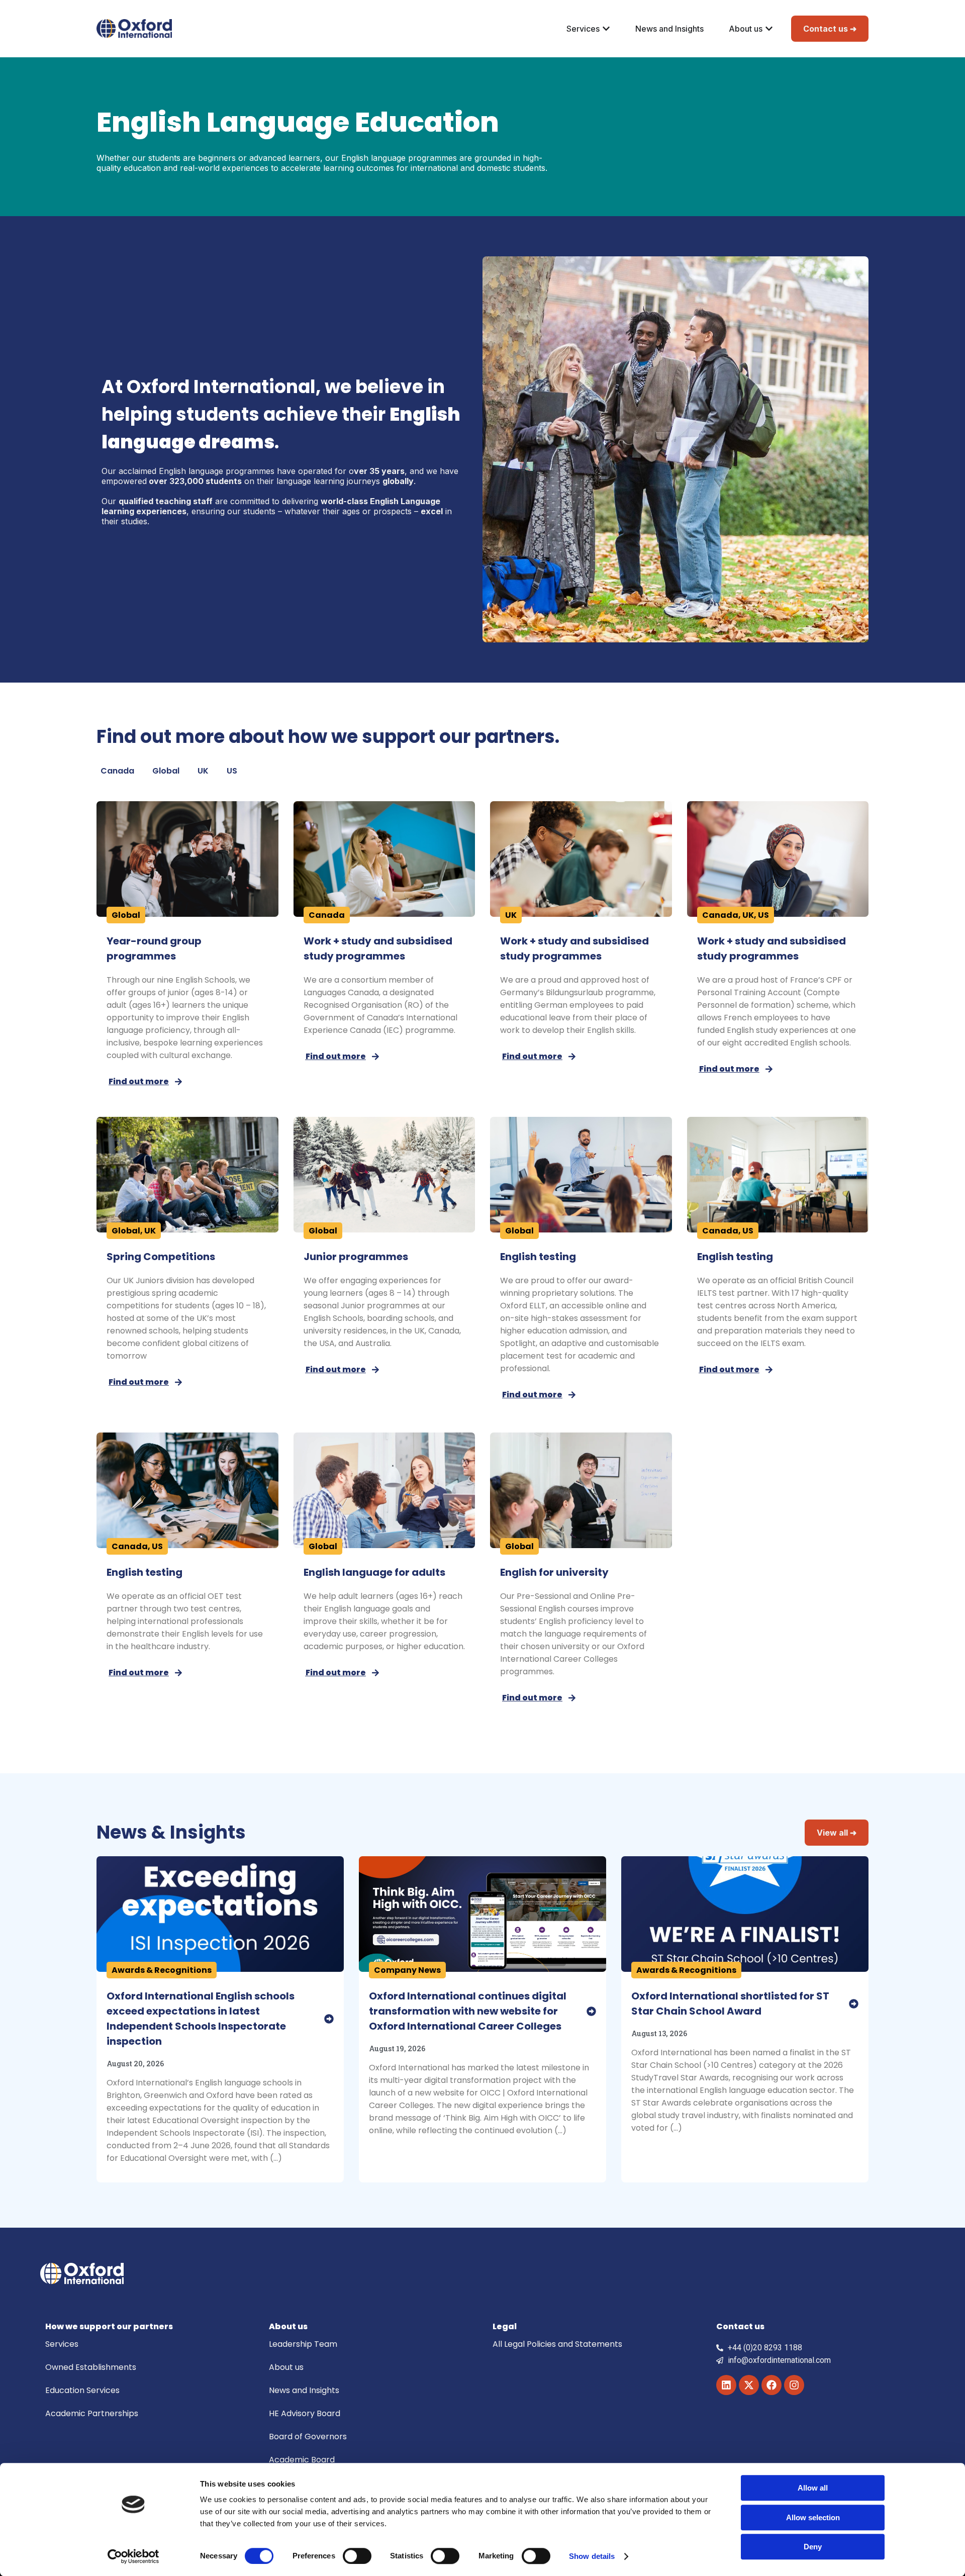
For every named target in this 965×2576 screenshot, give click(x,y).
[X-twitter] (749, 2385)
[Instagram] (794, 2385)
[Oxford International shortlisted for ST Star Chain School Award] (854, 2004)
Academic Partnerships (92, 2413)
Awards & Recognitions (162, 1970)
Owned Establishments (91, 2367)
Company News (407, 1970)
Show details (592, 2556)
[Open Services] (606, 29)
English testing (538, 1257)
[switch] (357, 2556)
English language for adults (374, 1572)
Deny (813, 2547)
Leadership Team (303, 2344)
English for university (554, 1572)
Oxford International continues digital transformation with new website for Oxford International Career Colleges (468, 2011)
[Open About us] (769, 29)
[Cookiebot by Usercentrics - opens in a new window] (133, 2556)
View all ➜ (837, 1833)
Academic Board (302, 2460)
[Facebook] (771, 2385)
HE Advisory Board (305, 2413)
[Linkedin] (726, 2385)
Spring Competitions (161, 1257)
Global (166, 771)
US (232, 771)
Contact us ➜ (830, 29)
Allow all (813, 2488)
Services (62, 2344)
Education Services (82, 2390)
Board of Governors (308, 2437)
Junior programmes (356, 1257)
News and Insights (304, 2390)
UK (203, 771)
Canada (117, 771)
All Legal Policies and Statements (557, 2344)
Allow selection (813, 2517)
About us (286, 2367)
